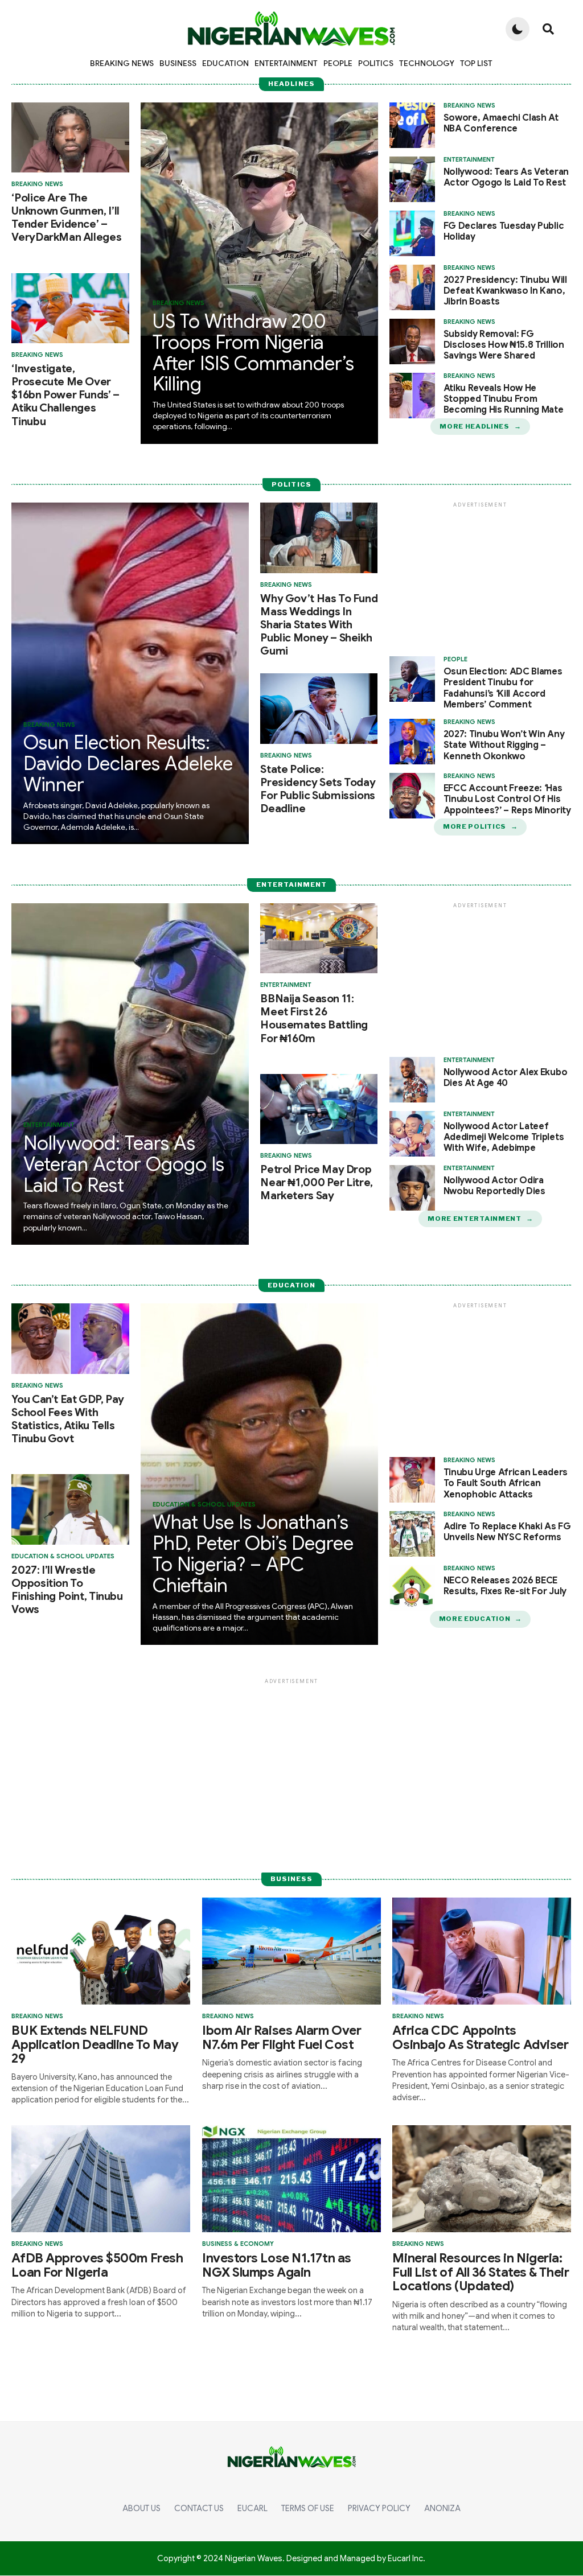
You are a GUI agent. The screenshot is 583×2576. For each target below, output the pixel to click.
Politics (376, 63)
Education (225, 63)
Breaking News (122, 63)
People (338, 63)
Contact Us (199, 2508)
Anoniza (442, 2508)
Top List (476, 63)
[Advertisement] (481, 581)
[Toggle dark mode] (518, 29)
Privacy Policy (379, 2508)
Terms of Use (308, 2508)
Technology (427, 63)
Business (178, 63)
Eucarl (253, 2508)
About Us (141, 2508)
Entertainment (286, 63)
